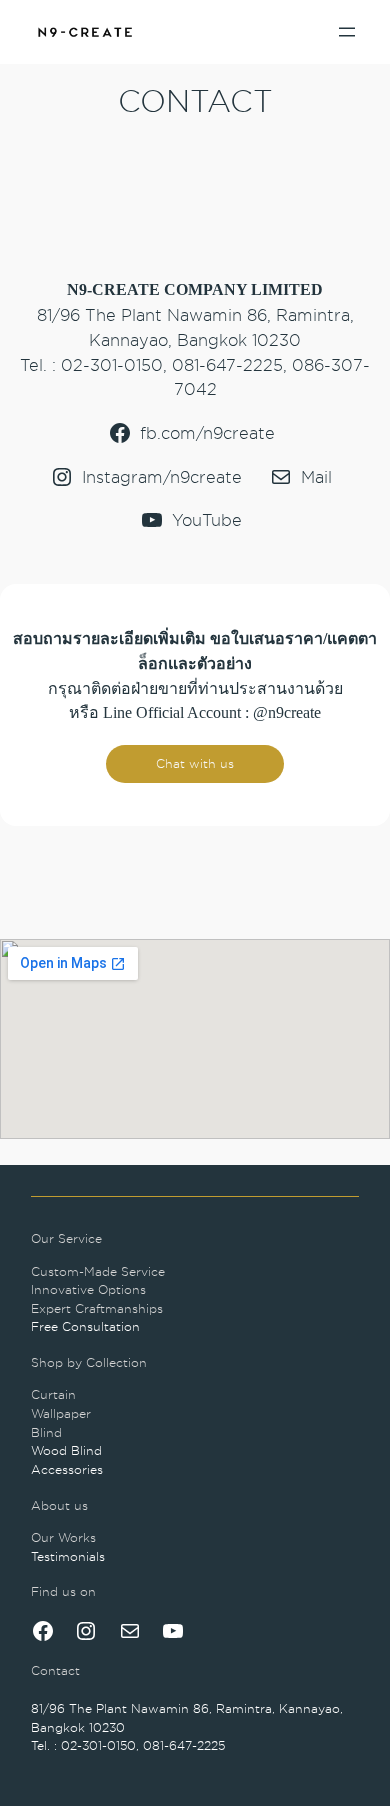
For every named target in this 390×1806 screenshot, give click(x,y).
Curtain (53, 1394)
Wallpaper (61, 1413)
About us (59, 1505)
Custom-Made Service (98, 1271)
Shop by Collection (89, 1362)
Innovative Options (88, 1289)
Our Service (66, 1238)
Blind (46, 1432)
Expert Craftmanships (97, 1308)
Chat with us (195, 763)
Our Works (63, 1537)
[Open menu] (347, 32)
